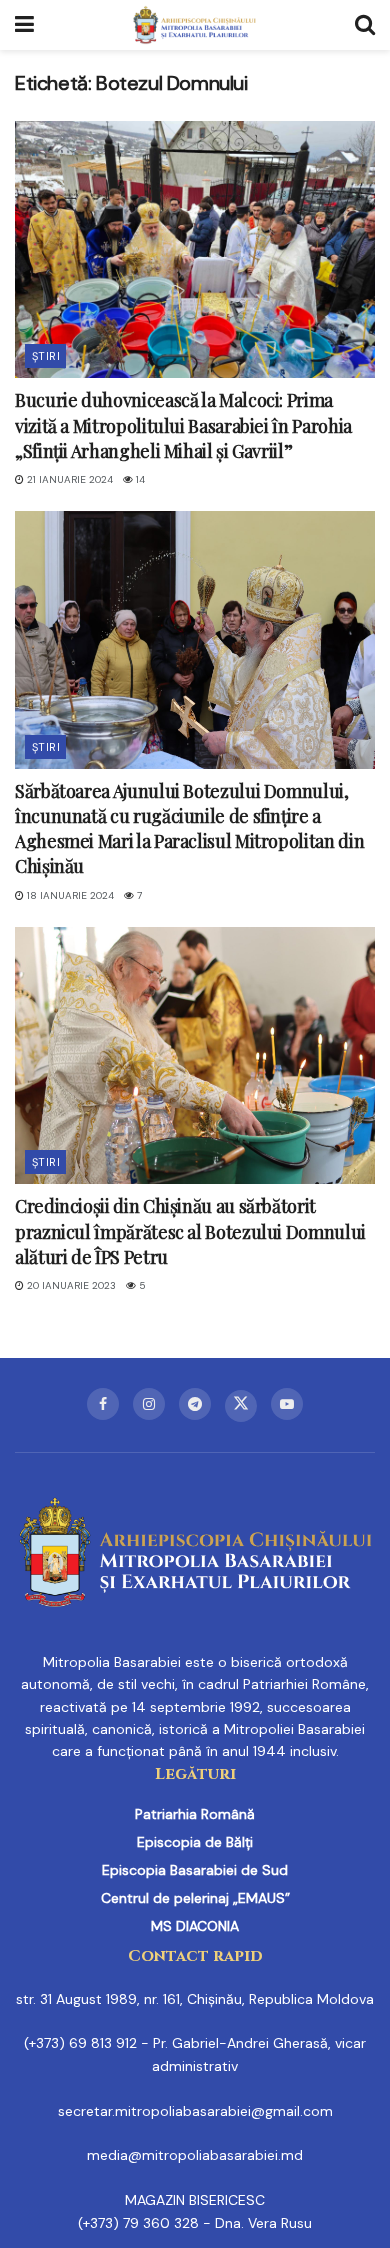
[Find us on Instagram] (149, 1404)
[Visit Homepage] (194, 25)
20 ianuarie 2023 (70, 1285)
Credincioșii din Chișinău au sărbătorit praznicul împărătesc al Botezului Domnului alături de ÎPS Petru (190, 1231)
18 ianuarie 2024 (69, 895)
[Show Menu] (24, 25)
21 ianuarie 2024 (68, 479)
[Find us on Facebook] (103, 1404)
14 (139, 479)
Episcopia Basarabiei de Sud (195, 1870)
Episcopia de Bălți (195, 1842)
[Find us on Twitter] (241, 1406)
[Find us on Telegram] (195, 1404)
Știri (46, 356)
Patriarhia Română (195, 1814)
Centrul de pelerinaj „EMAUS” (195, 1898)
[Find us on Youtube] (287, 1404)
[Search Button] (365, 25)
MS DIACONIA (195, 1926)
